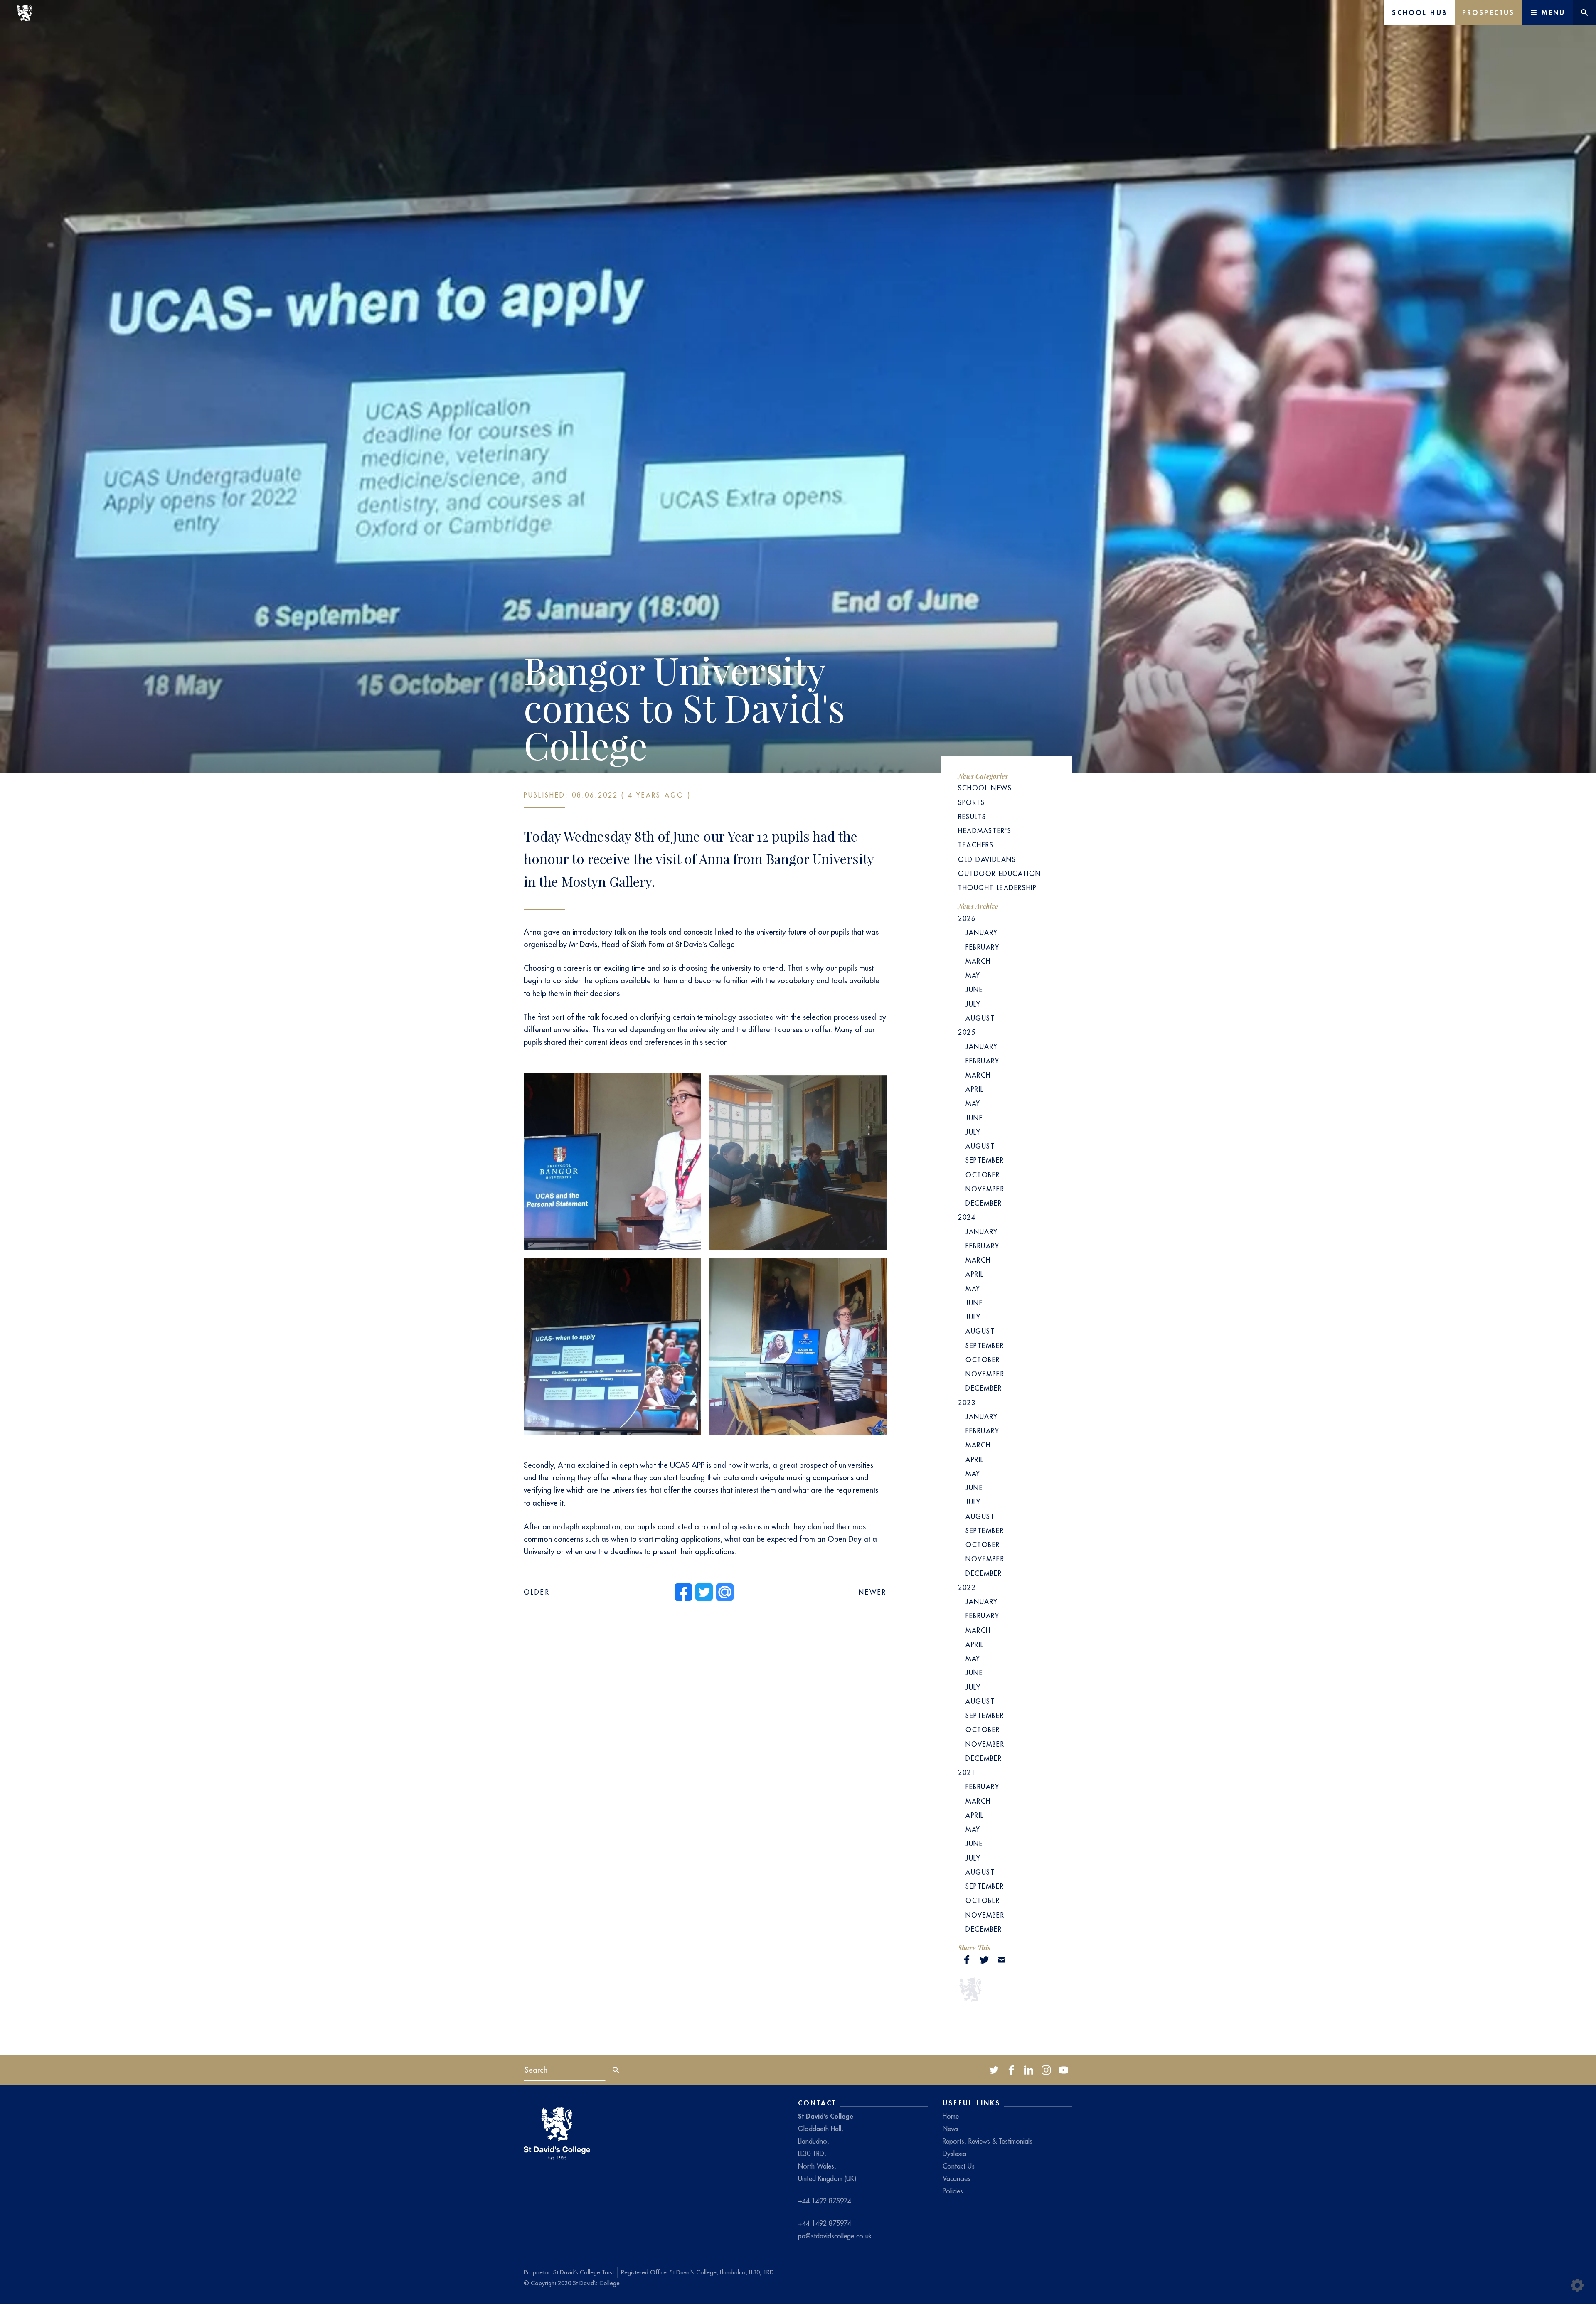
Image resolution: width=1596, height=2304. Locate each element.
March (978, 961)
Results (972, 817)
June (974, 990)
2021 (967, 1772)
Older (537, 1592)
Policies (953, 2191)
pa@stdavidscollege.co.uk (835, 2236)
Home (951, 2116)
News (951, 2129)
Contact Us (959, 2166)
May (973, 975)
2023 (967, 1403)
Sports (971, 802)
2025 (967, 1032)
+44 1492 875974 (825, 2201)
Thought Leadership (997, 888)
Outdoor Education (1000, 874)
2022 (967, 1588)
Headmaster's (985, 831)
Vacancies (957, 2178)
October (983, 1175)
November (985, 1189)
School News (985, 788)
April (975, 1089)
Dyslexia (954, 2154)
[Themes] (1577, 2285)
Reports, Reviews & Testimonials (988, 2141)
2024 (967, 1217)
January (982, 933)
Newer (873, 1592)
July (973, 1004)
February (983, 947)
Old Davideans (987, 859)
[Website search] (1584, 12)
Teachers (976, 845)
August (980, 1018)
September (985, 1160)
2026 (967, 918)
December (984, 1203)
